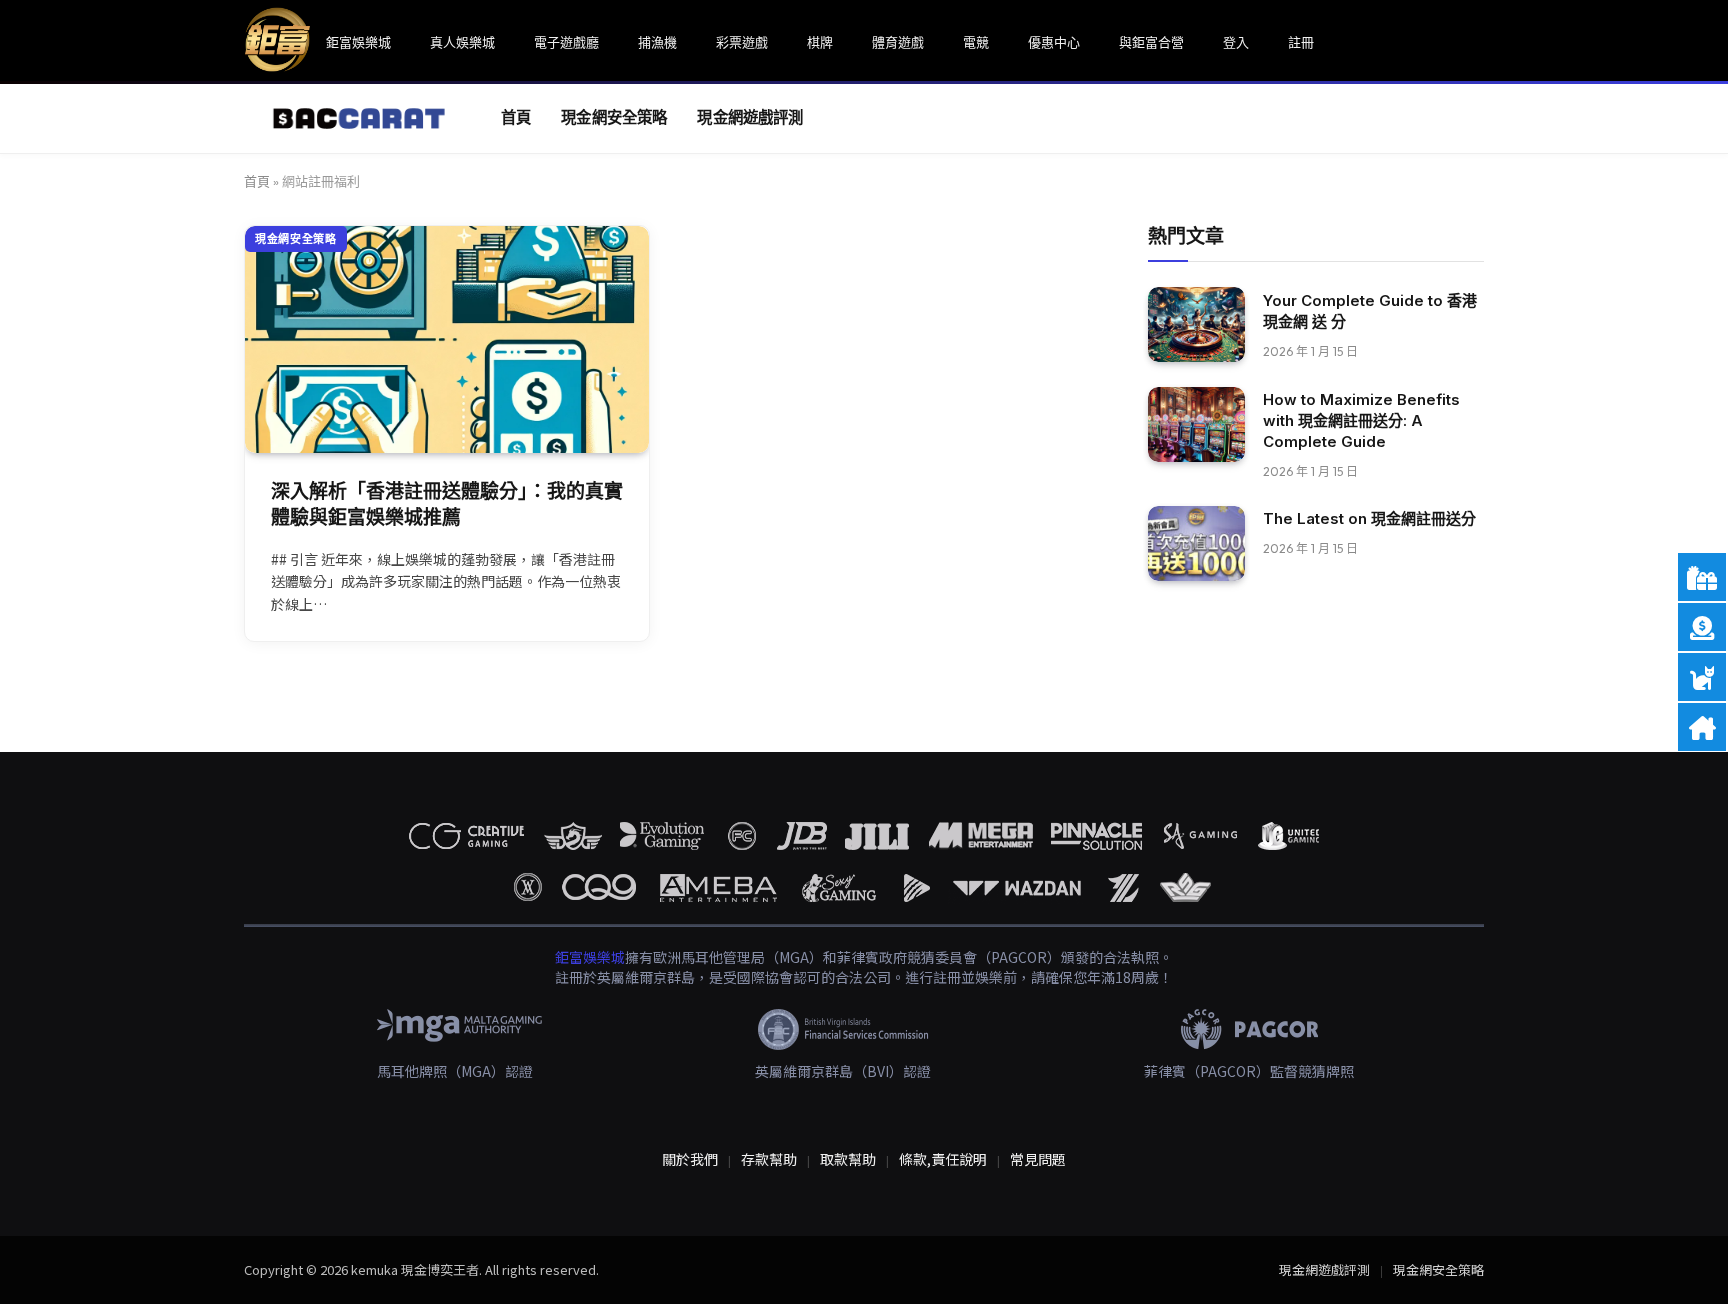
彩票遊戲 (742, 42)
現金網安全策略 (614, 117)
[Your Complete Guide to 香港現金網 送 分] (1196, 324)
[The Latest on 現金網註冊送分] (1196, 543)
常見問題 (1038, 1159)
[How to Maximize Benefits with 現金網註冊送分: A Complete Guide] (1196, 424)
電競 (976, 42)
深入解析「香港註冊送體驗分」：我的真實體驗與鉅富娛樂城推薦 (447, 505)
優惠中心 (1054, 42)
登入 (1236, 42)
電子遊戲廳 (566, 42)
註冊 (1301, 42)
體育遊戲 (898, 42)
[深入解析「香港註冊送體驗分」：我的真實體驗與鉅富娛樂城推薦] (447, 339)
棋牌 (820, 42)
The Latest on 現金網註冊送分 (1369, 518)
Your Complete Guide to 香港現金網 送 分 (1370, 310)
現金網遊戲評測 (750, 117)
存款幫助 (769, 1159)
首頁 (516, 117)
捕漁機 (657, 42)
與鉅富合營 (1151, 42)
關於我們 (690, 1159)
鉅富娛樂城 (358, 42)
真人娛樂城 (462, 42)
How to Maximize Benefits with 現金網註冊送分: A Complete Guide (1361, 420)
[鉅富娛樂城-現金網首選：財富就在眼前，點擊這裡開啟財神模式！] (347, 118)
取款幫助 (848, 1159)
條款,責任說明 (943, 1159)
